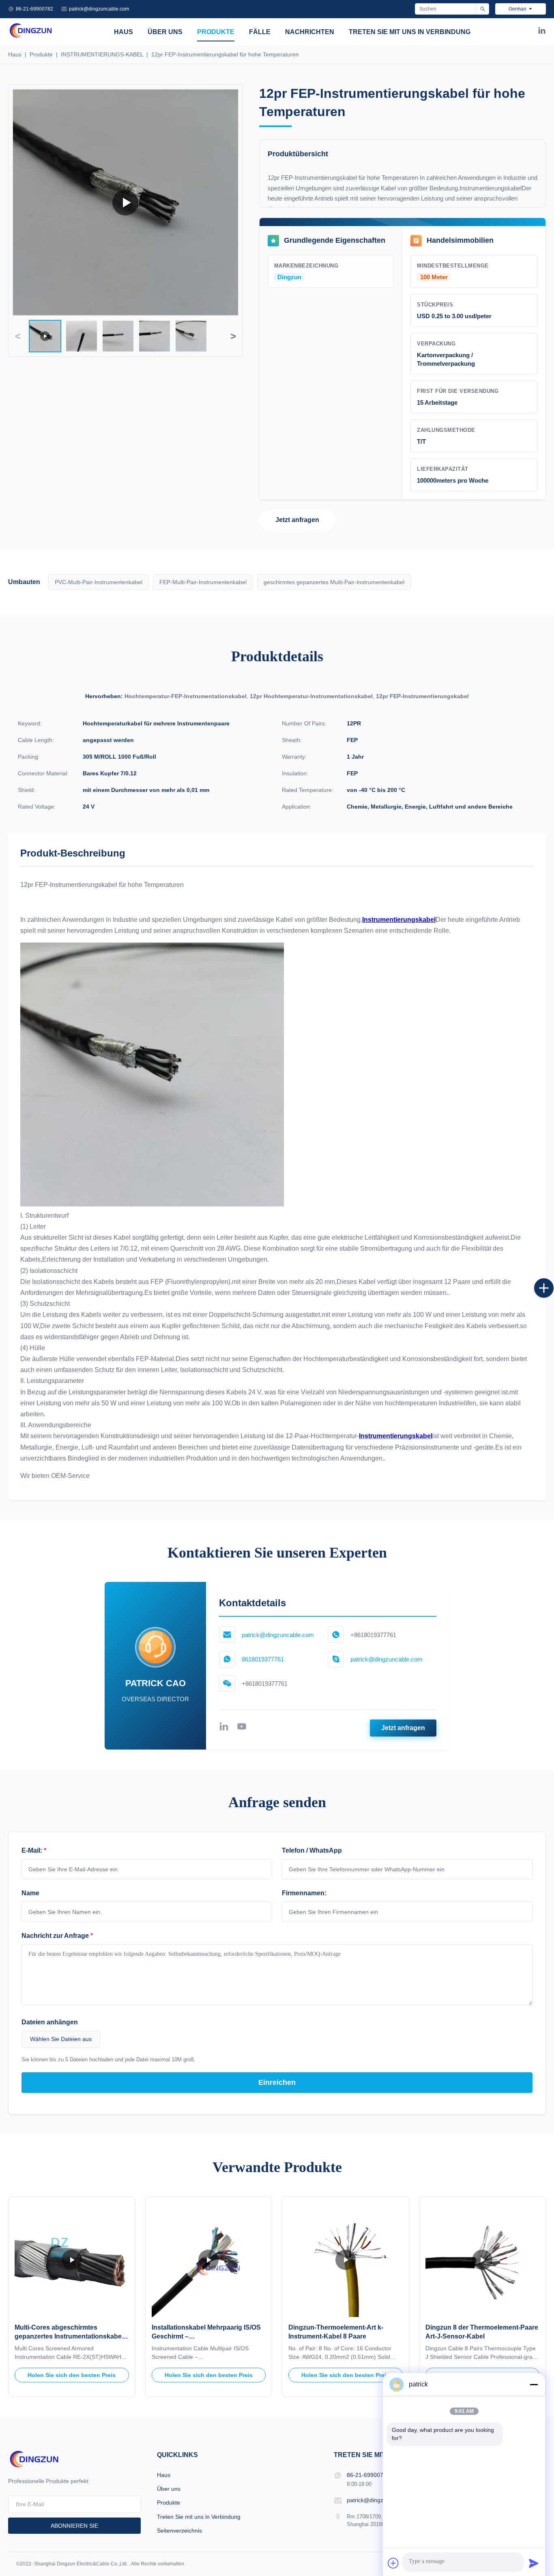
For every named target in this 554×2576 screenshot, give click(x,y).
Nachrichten (310, 32)
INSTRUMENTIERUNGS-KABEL (102, 54)
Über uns (165, 32)
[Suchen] (482, 9)
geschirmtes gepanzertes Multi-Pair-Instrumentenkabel (334, 582)
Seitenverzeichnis (179, 2531)
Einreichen (277, 2082)
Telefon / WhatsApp (312, 1850)
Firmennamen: (304, 1893)
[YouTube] (242, 1728)
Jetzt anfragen (297, 520)
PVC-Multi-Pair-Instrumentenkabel (99, 582)
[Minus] (534, 2384)
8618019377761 (263, 1659)
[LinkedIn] (542, 32)
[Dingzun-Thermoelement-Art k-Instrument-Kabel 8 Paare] (346, 2260)
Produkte (216, 32)
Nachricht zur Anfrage (57, 1936)
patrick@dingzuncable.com (99, 9)
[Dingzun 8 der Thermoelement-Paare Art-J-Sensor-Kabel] (483, 2260)
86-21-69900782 (34, 9)
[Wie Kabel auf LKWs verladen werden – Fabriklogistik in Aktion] (126, 202)
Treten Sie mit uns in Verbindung (410, 32)
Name (30, 1893)
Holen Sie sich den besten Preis (72, 2375)
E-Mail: (34, 1850)
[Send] (534, 2563)
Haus (123, 32)
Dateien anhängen (50, 2022)
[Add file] (393, 2563)
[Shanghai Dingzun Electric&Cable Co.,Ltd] (31, 36)
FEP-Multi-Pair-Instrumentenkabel (203, 582)
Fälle (260, 32)
